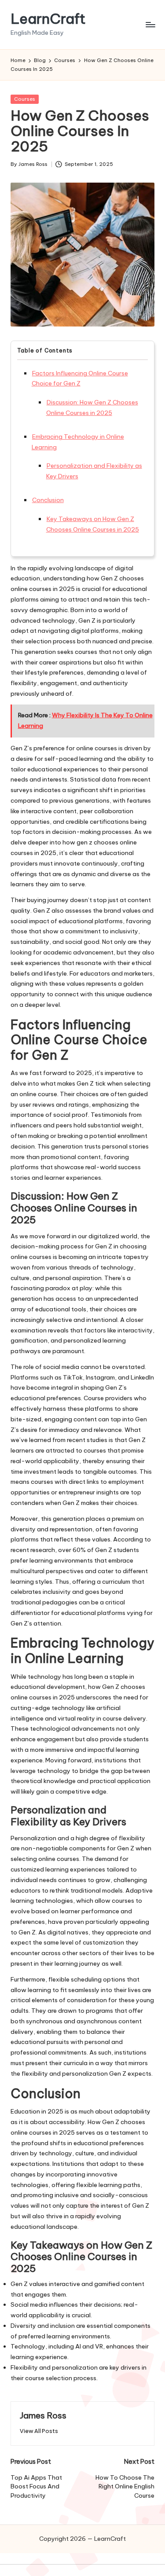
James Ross (43, 2415)
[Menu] (150, 24)
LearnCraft (48, 19)
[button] (39, 2431)
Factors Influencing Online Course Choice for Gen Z (80, 378)
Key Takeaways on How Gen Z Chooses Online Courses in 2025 (93, 524)
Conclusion (48, 500)
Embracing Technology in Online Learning (78, 442)
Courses (25, 99)
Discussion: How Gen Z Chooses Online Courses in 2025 (92, 407)
